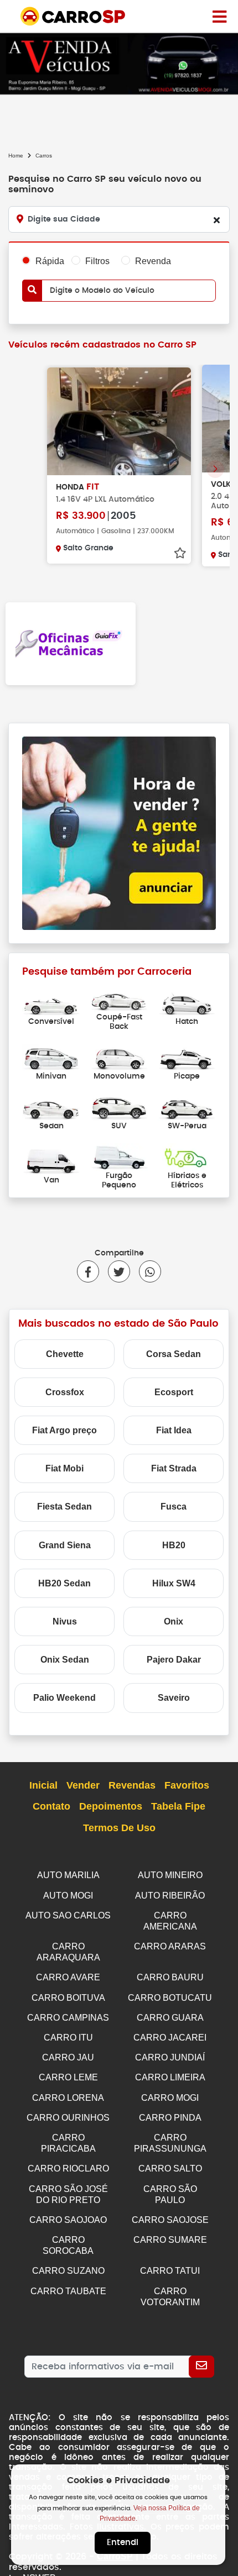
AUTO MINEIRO (170, 1875)
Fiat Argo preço (64, 1430)
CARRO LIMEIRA (170, 2077)
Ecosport (174, 1392)
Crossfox (65, 1392)
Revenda (153, 261)
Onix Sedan (65, 1660)
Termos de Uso (119, 1828)
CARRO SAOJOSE (170, 2220)
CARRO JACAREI (170, 2038)
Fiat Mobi (64, 1468)
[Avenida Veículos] (119, 63)
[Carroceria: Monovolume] (119, 1057)
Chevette (65, 1354)
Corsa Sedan (174, 1354)
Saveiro (174, 1698)
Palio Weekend (64, 1698)
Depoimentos (111, 1806)
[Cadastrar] (201, 2367)
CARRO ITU (68, 2038)
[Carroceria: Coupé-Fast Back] (119, 998)
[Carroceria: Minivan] (51, 1057)
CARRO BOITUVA (68, 1998)
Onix (174, 1621)
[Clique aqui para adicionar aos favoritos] (180, 553)
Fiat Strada (174, 1468)
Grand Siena (65, 1545)
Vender (83, 1785)
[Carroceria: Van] (51, 1161)
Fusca (174, 1507)
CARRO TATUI (170, 2271)
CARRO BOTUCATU (170, 1998)
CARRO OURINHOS (68, 2118)
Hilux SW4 (174, 1583)
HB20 (174, 1545)
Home (16, 156)
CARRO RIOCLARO (68, 2168)
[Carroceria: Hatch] (187, 1003)
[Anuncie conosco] (119, 832)
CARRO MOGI (170, 2098)
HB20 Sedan (64, 1583)
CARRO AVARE (68, 1977)
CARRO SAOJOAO (68, 2220)
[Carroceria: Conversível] (51, 1003)
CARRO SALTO (170, 2168)
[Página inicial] (219, 16)
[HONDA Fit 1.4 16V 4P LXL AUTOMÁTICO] (119, 421)
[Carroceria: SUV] (119, 1106)
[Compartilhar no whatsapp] (146, 1271)
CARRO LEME (68, 2077)
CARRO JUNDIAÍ (170, 2057)
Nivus (65, 1621)
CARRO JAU (68, 2057)
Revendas (132, 1785)
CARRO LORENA (68, 2098)
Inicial (43, 1785)
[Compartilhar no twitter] (115, 1271)
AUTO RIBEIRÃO (170, 1896)
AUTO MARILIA (68, 1875)
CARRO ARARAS (170, 1946)
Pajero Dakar (174, 1660)
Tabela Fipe (178, 1806)
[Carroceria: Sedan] (51, 1106)
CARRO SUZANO (68, 2271)
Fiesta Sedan (64, 1507)
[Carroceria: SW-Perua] (187, 1106)
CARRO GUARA (170, 2018)
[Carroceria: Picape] (187, 1057)
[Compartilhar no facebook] (88, 1271)
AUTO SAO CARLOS (68, 1915)
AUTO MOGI (68, 1896)
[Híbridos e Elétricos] (187, 1156)
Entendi (123, 2543)
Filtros (97, 261)
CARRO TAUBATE (68, 2291)
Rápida (50, 261)
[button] (215, 469)
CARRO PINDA (170, 2118)
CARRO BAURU (170, 1977)
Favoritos (187, 1785)
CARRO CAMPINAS (68, 2018)
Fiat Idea (174, 1430)
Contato (51, 1806)
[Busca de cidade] (216, 220)
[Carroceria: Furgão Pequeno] (119, 1156)
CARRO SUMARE (170, 2240)
